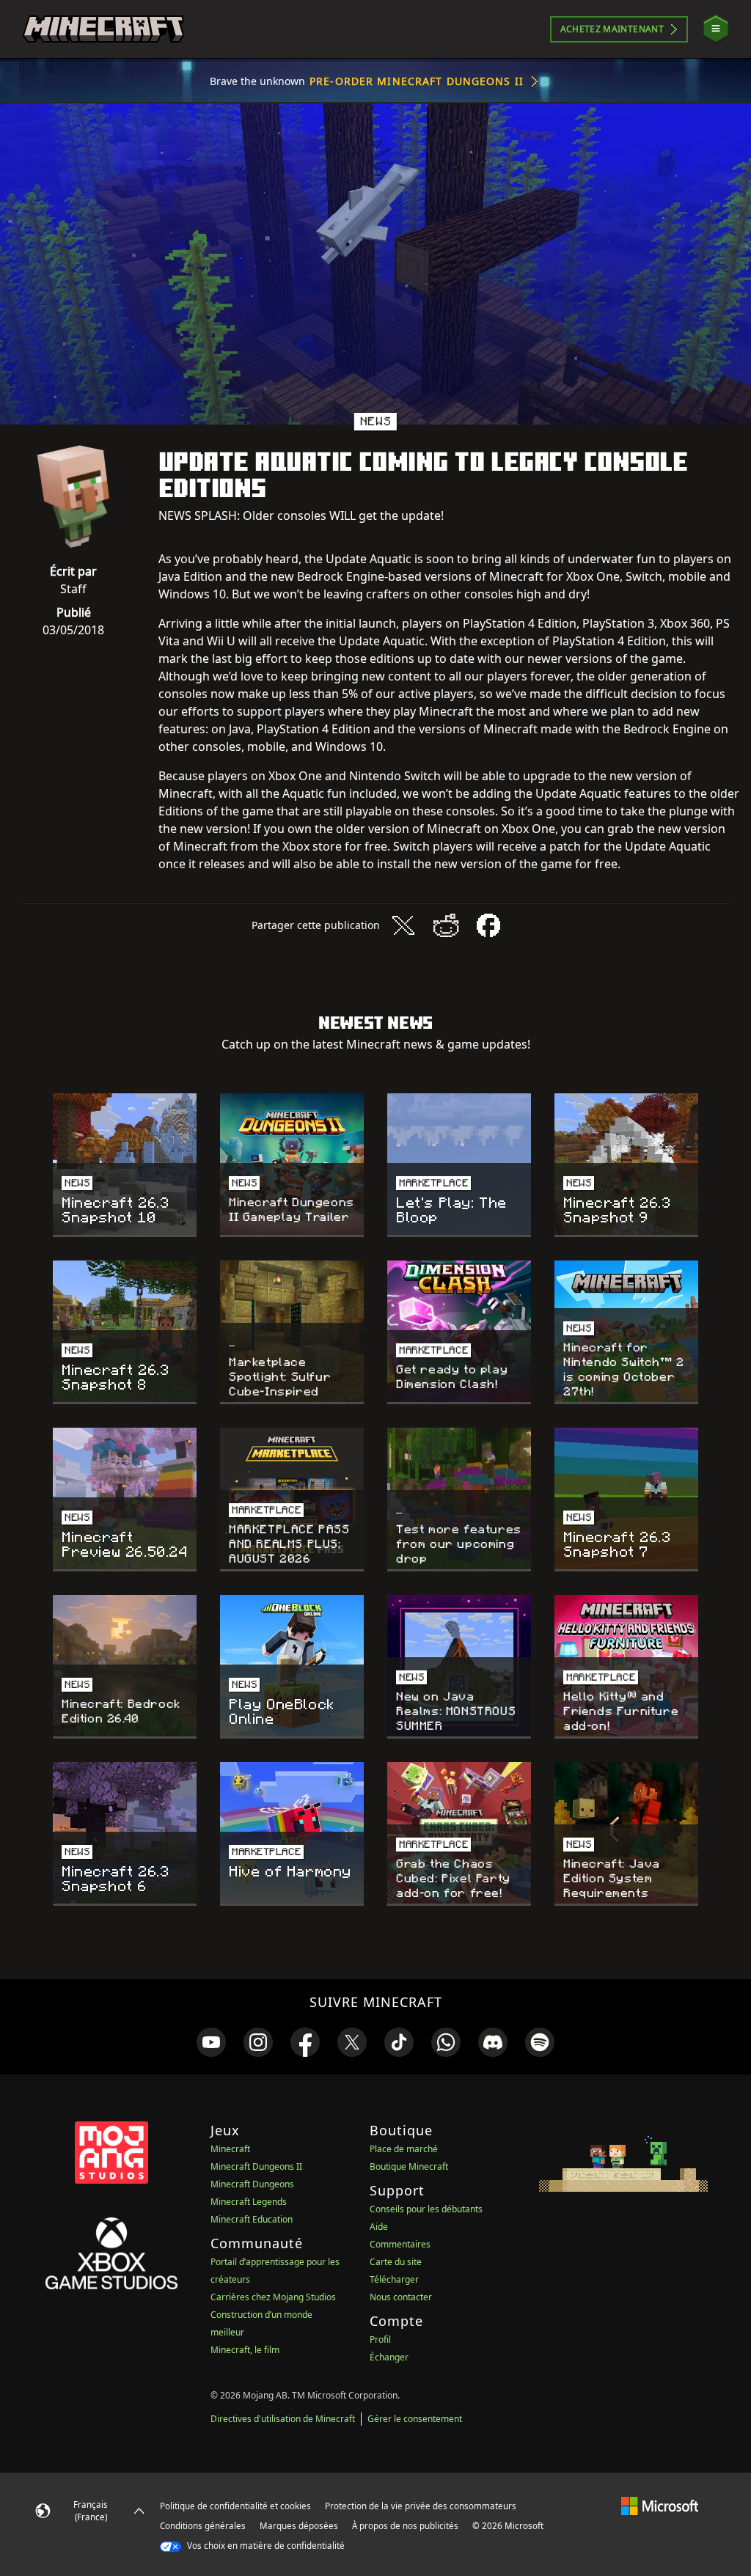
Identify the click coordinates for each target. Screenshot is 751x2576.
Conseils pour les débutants (426, 2209)
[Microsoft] (660, 2506)
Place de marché (404, 2149)
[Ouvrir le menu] (716, 29)
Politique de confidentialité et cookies (235, 2506)
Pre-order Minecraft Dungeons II (417, 81)
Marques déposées (299, 2526)
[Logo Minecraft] (103, 29)
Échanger (389, 2357)
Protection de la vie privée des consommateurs (421, 2506)
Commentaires (400, 2244)
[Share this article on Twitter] (403, 925)
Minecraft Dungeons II (256, 2166)
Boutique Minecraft (409, 2166)
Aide (379, 2227)
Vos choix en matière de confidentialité (265, 2546)
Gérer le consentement (415, 2419)
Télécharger (394, 2279)
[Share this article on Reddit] (446, 925)
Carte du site (396, 2262)
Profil (380, 2340)
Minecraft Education (252, 2219)
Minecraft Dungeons (252, 2184)
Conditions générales (203, 2526)
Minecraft (230, 2149)
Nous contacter (401, 2297)
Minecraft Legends (249, 2202)
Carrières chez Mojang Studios (273, 2297)
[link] (211, 2042)
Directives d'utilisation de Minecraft (283, 2419)
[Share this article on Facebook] (488, 925)
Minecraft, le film (245, 2350)
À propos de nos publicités (405, 2526)
